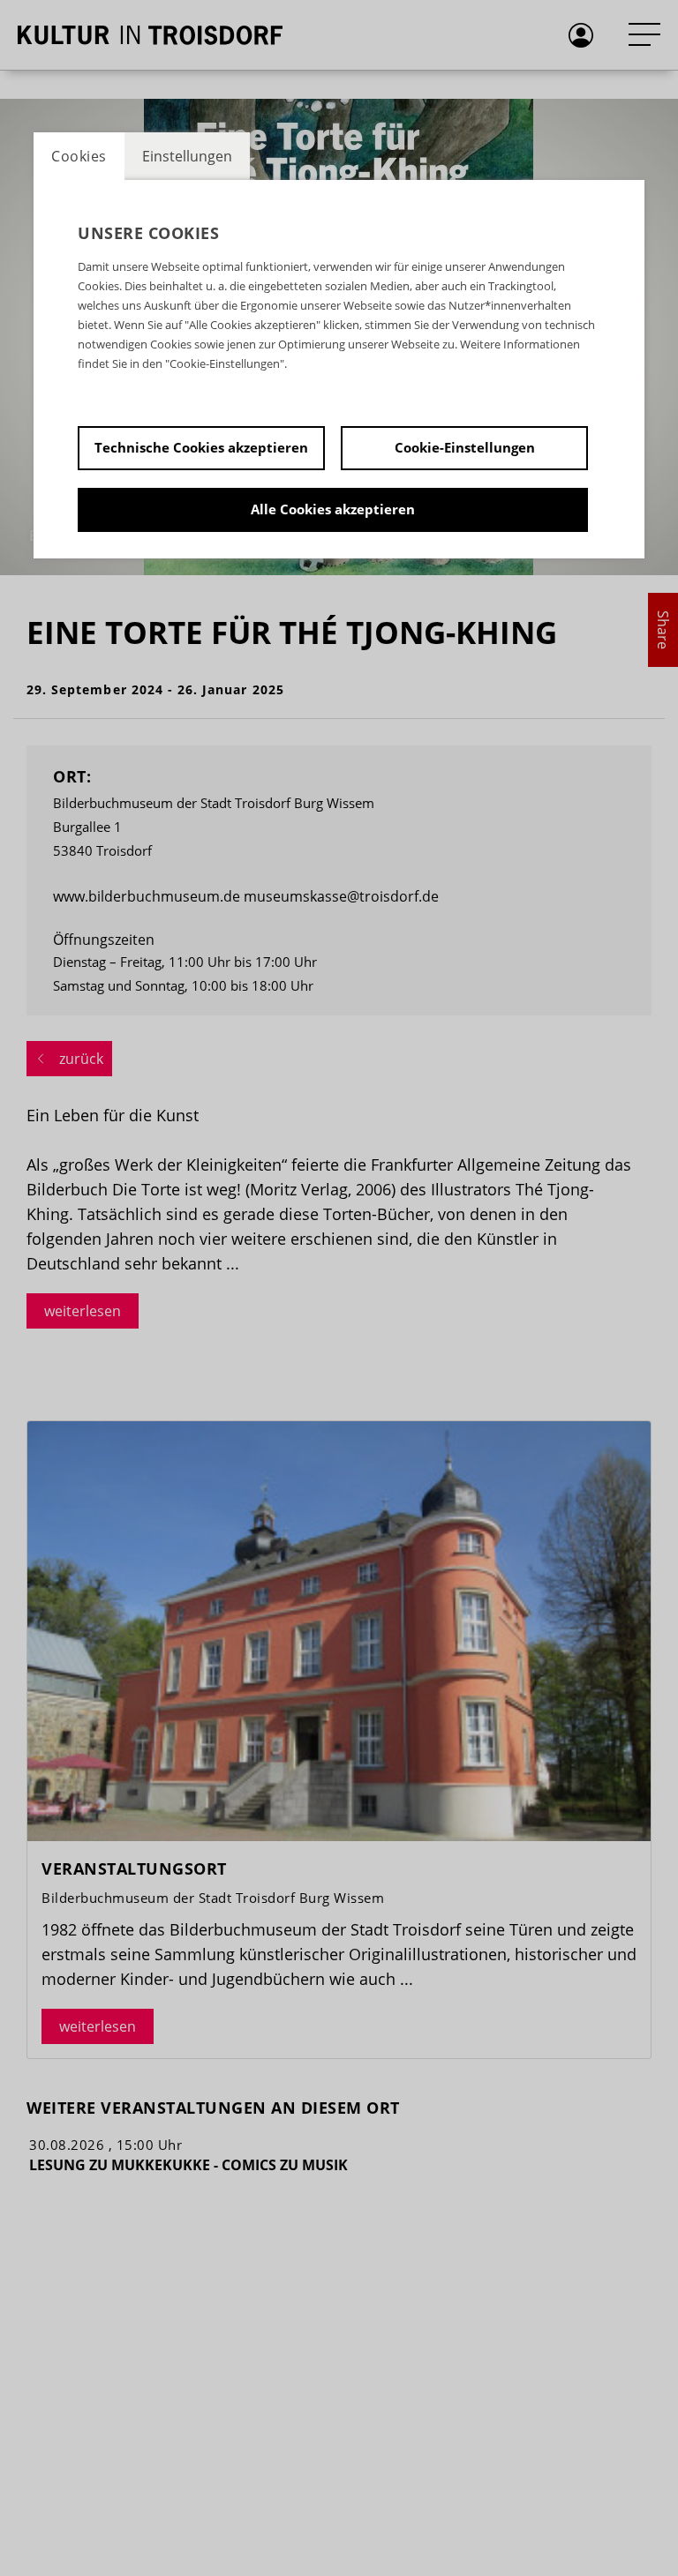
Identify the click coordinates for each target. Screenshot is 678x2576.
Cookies (79, 156)
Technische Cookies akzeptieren (201, 447)
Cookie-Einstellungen (465, 447)
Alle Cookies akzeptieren (333, 509)
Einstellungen (187, 156)
